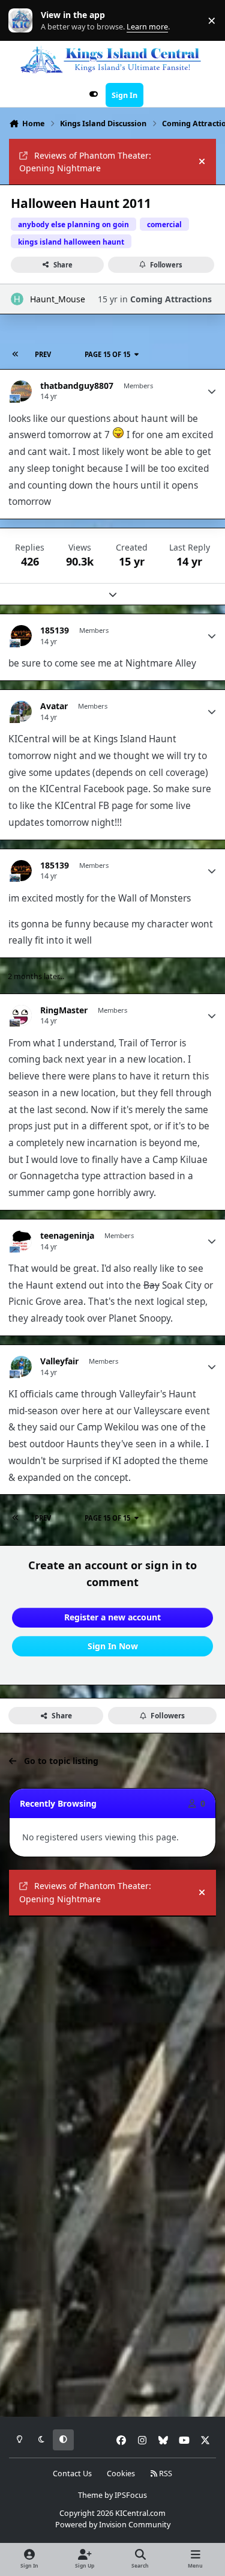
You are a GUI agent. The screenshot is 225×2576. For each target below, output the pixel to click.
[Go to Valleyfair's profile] (21, 1366)
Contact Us (72, 2474)
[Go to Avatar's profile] (21, 711)
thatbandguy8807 (77, 386)
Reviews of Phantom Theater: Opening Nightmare (85, 162)
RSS (165, 2474)
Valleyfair (59, 1361)
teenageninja (67, 1236)
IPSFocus (131, 2495)
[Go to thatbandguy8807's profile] (21, 391)
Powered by (113, 2525)
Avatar (54, 706)
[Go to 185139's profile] (21, 636)
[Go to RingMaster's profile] (21, 1015)
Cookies (121, 2474)
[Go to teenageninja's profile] (21, 1241)
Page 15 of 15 (107, 354)
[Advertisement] (112, 2042)
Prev (43, 354)
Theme (90, 2495)
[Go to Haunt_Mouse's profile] (17, 299)
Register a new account (112, 1617)
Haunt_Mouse (58, 299)
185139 (55, 630)
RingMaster (64, 1010)
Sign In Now (113, 1646)
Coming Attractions (171, 299)
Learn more (23, 21)
